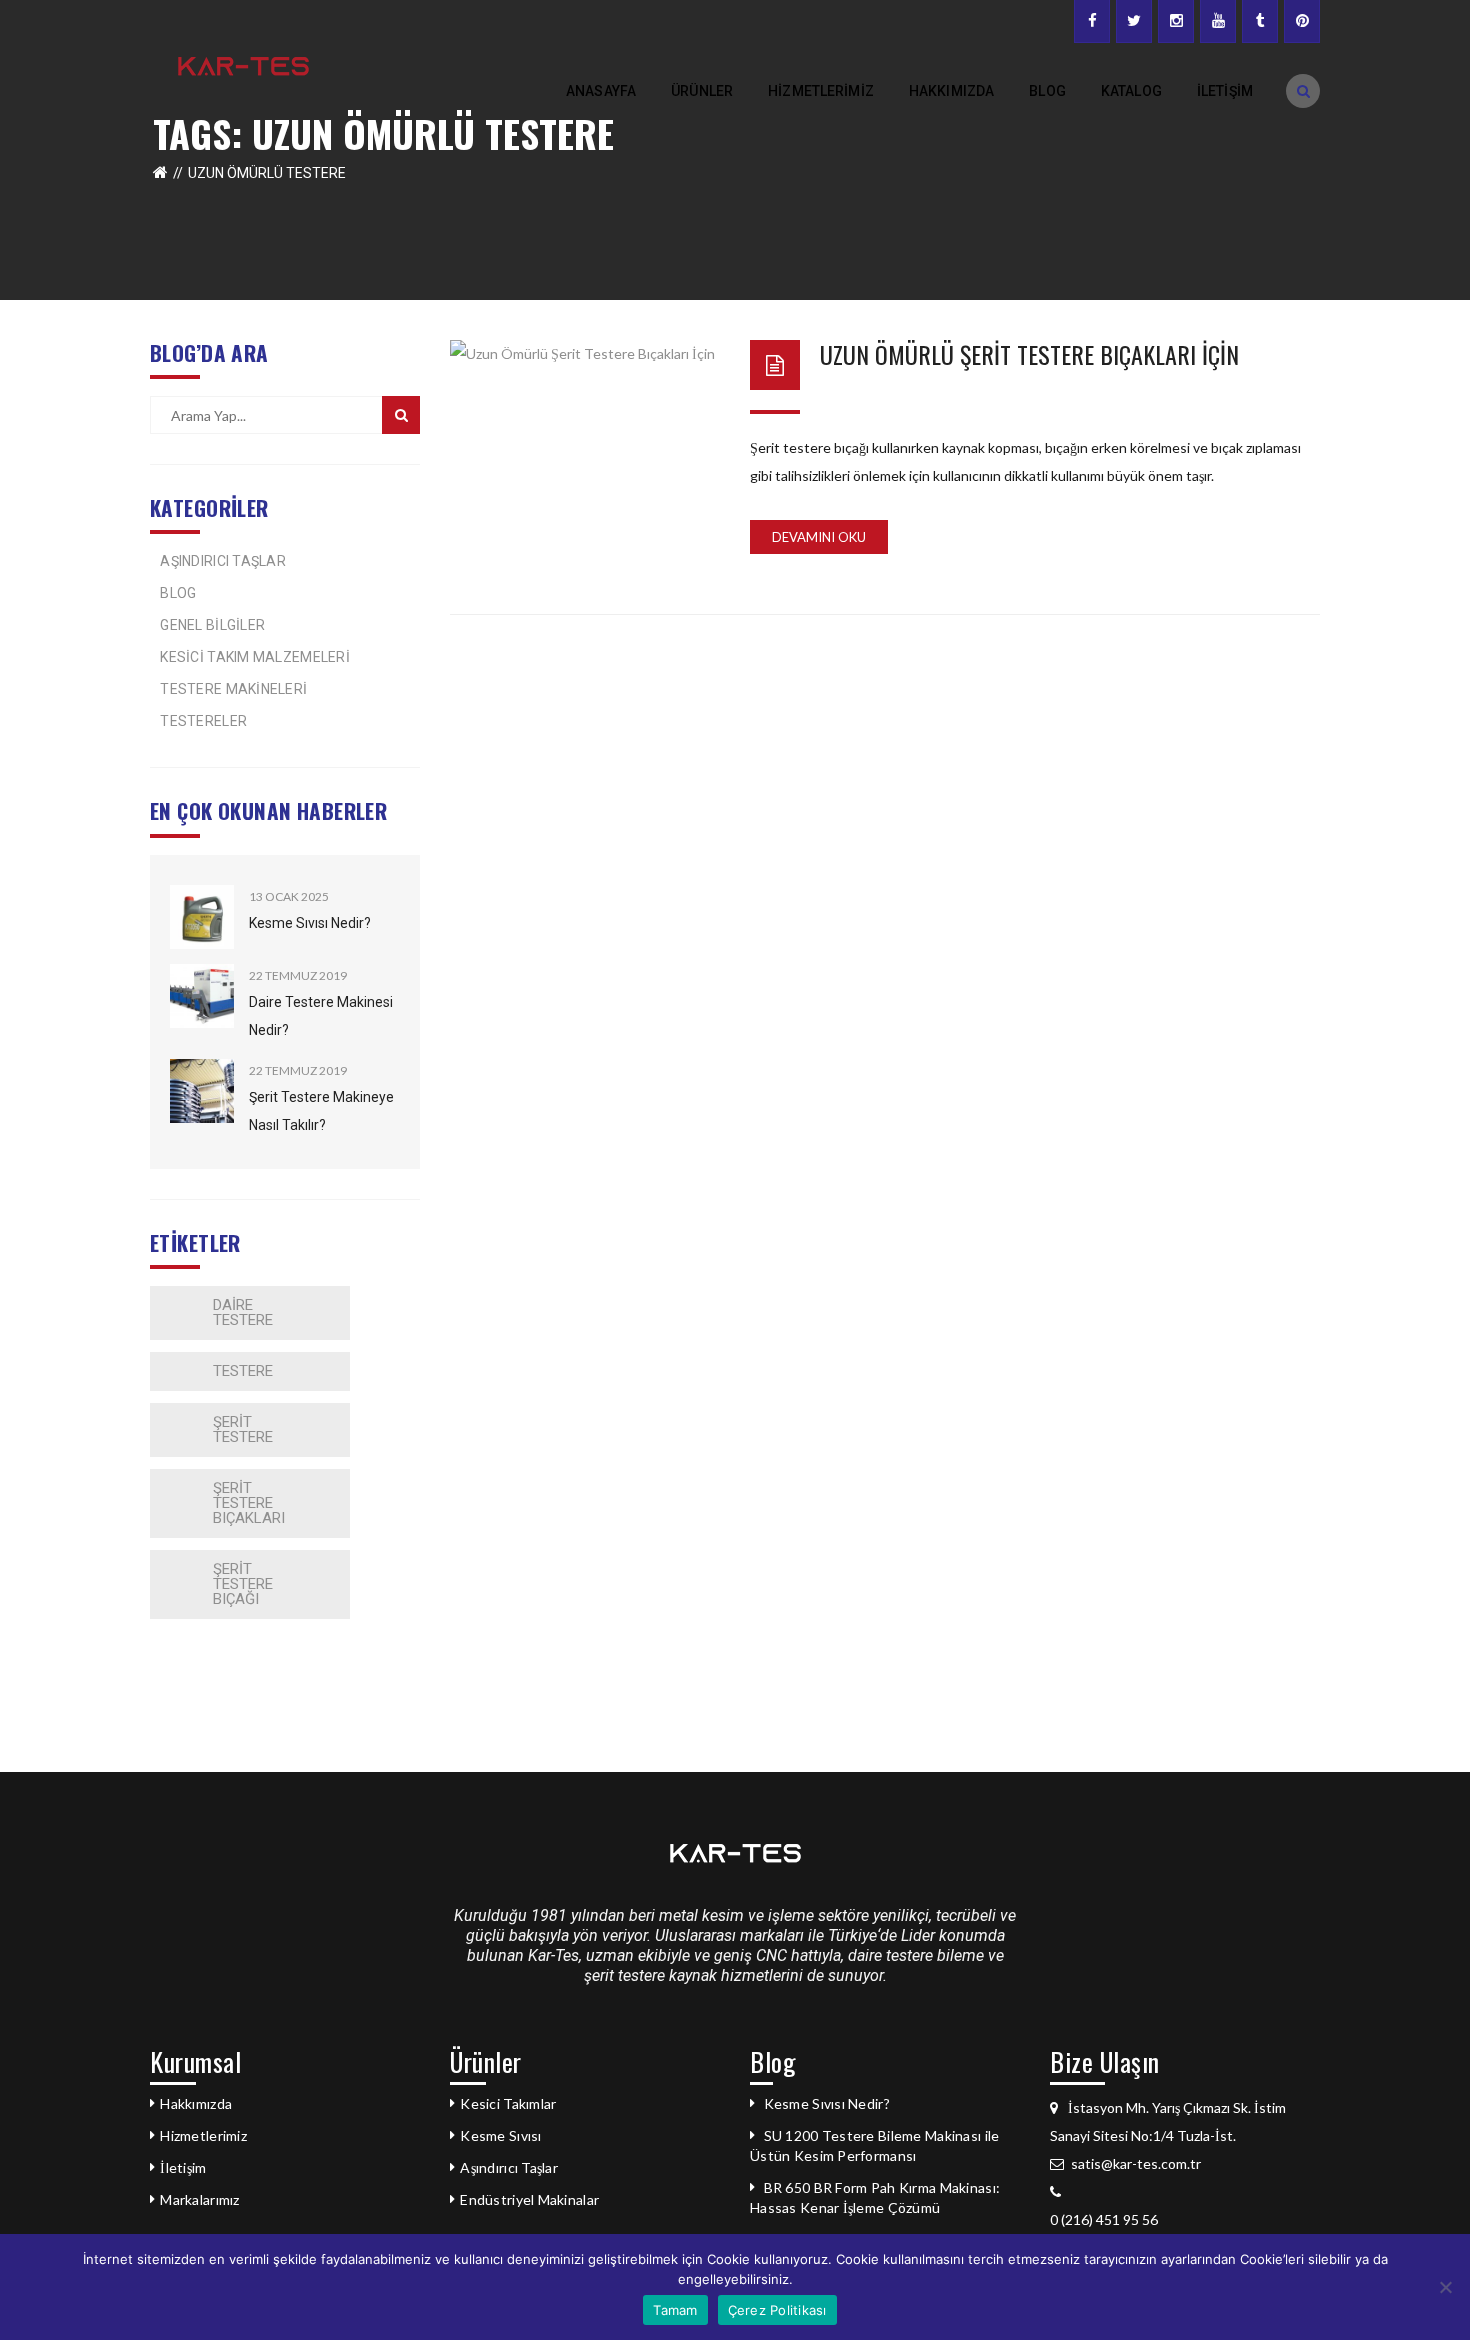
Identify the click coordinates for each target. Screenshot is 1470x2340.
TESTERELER (203, 721)
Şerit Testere (243, 1429)
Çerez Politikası (777, 2310)
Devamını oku (819, 537)
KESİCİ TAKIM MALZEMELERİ (255, 657)
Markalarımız (199, 2199)
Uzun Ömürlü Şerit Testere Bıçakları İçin (1029, 354)
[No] (1445, 2287)
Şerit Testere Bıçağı (243, 1584)
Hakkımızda (196, 2103)
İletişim (183, 2167)
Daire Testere (243, 1312)
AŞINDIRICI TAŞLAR (223, 561)
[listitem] (1185, 2220)
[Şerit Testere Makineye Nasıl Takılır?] (202, 1091)
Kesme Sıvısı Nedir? (310, 923)
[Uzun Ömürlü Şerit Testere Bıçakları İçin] (585, 414)
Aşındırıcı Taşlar (509, 2167)
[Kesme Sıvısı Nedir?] (202, 917)
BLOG (178, 593)
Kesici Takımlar (508, 2103)
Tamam (675, 2310)
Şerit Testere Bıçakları (249, 1503)
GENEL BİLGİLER (212, 625)
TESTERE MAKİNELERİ (233, 689)
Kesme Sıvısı (500, 2135)
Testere (243, 1371)
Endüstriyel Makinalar (529, 2199)
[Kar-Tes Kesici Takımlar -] (243, 64)
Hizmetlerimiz (203, 2135)
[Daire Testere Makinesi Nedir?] (202, 996)
